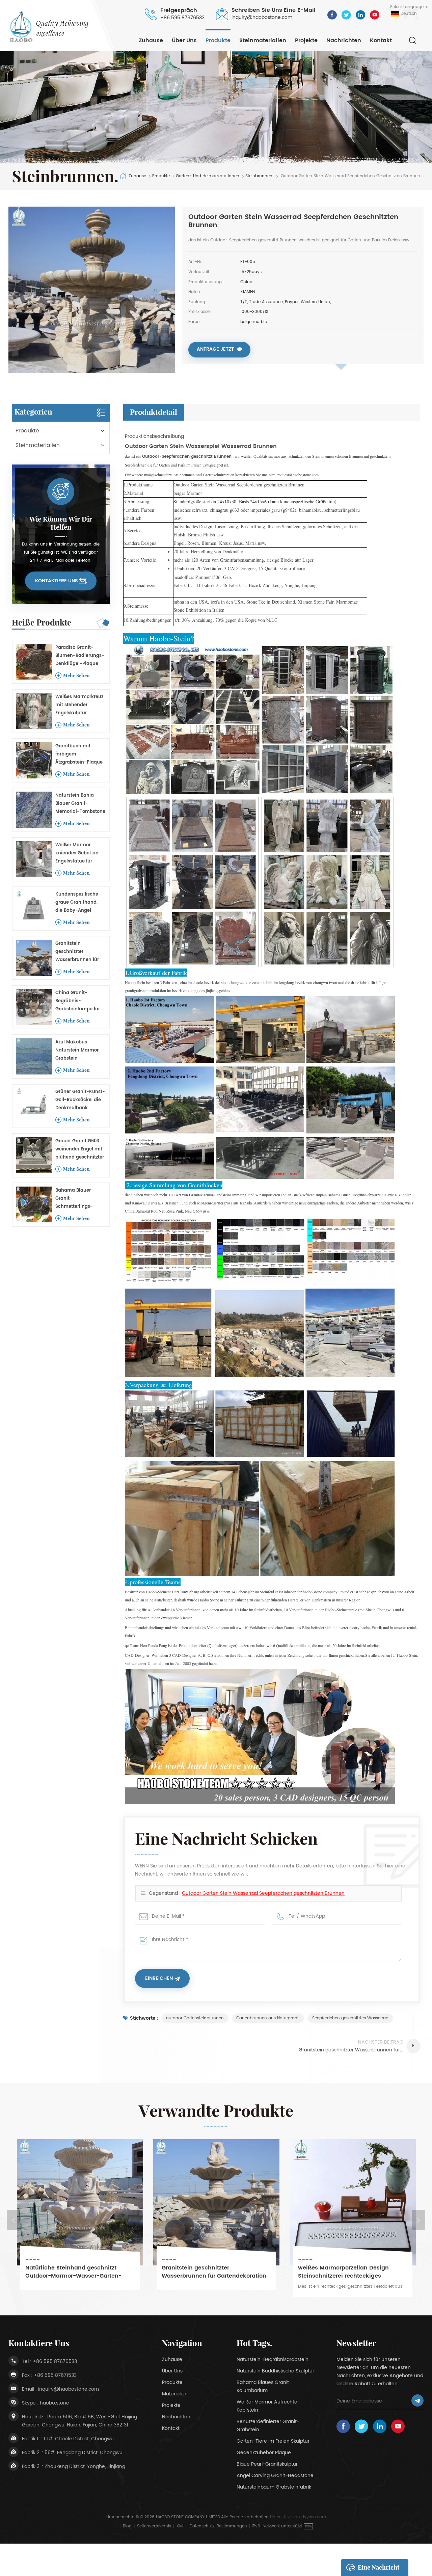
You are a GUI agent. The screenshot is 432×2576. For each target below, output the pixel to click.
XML (180, 2526)
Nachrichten (344, 41)
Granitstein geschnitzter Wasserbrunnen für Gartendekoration (77, 952)
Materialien (175, 2394)
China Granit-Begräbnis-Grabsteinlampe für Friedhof (78, 1001)
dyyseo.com (314, 2517)
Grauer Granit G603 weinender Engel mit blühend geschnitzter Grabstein (80, 1150)
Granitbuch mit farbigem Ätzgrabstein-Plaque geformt (79, 755)
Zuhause (151, 41)
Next (418, 2220)
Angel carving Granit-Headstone (275, 2476)
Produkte (218, 41)
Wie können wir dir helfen (61, 523)
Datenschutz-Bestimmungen (218, 2526)
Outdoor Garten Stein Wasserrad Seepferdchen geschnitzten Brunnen (263, 1893)
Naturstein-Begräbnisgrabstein (273, 2359)
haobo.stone (55, 2403)
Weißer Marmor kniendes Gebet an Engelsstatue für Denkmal (77, 854)
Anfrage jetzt (215, 349)
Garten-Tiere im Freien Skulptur (273, 2441)
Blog (127, 2526)
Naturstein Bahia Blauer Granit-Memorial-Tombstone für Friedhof (80, 804)
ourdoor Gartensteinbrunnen (195, 2018)
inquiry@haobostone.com (262, 17)
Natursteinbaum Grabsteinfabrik (274, 2487)
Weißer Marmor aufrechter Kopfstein (268, 2406)
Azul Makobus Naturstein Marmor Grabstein (77, 1050)
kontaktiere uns (57, 581)
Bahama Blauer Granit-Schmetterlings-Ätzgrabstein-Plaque (79, 1199)
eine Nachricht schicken (379, 2570)
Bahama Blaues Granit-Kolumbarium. (264, 2386)
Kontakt (381, 41)
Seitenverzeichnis (154, 2526)
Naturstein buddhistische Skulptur (275, 2371)
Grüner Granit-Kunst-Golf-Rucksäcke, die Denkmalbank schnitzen (80, 1100)
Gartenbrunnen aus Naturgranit (268, 2018)
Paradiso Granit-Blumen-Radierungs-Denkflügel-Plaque (80, 656)
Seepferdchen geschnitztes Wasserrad (350, 2018)
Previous (13, 2220)
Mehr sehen (76, 675)
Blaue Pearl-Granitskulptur (267, 2464)
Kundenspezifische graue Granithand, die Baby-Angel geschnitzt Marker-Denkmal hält (77, 903)
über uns (184, 41)
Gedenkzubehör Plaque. (264, 2453)
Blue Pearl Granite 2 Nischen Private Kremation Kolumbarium (348, 2272)
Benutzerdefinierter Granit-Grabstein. (268, 2426)
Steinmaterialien (263, 41)
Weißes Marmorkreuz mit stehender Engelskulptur (79, 705)
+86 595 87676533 (182, 18)
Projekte (306, 41)
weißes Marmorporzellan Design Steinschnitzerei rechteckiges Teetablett (207, 2272)
